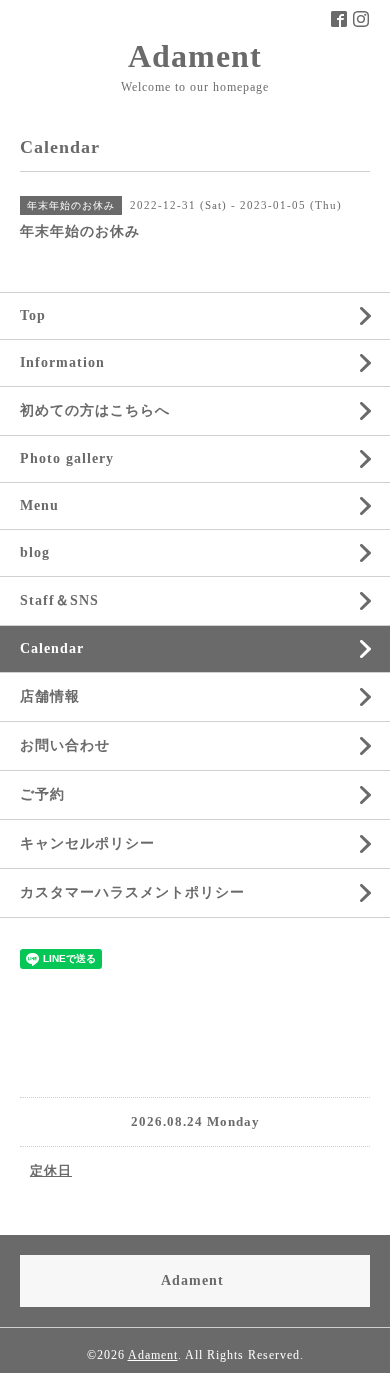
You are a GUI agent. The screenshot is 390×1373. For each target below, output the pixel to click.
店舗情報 (50, 696)
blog (35, 552)
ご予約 (42, 794)
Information (62, 362)
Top (33, 315)
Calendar (52, 648)
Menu (39, 505)
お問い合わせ (65, 745)
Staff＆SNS (59, 600)
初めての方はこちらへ (95, 410)
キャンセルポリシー (87, 843)
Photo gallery (67, 458)
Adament (195, 56)
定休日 (51, 1170)
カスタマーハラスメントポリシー (132, 892)
